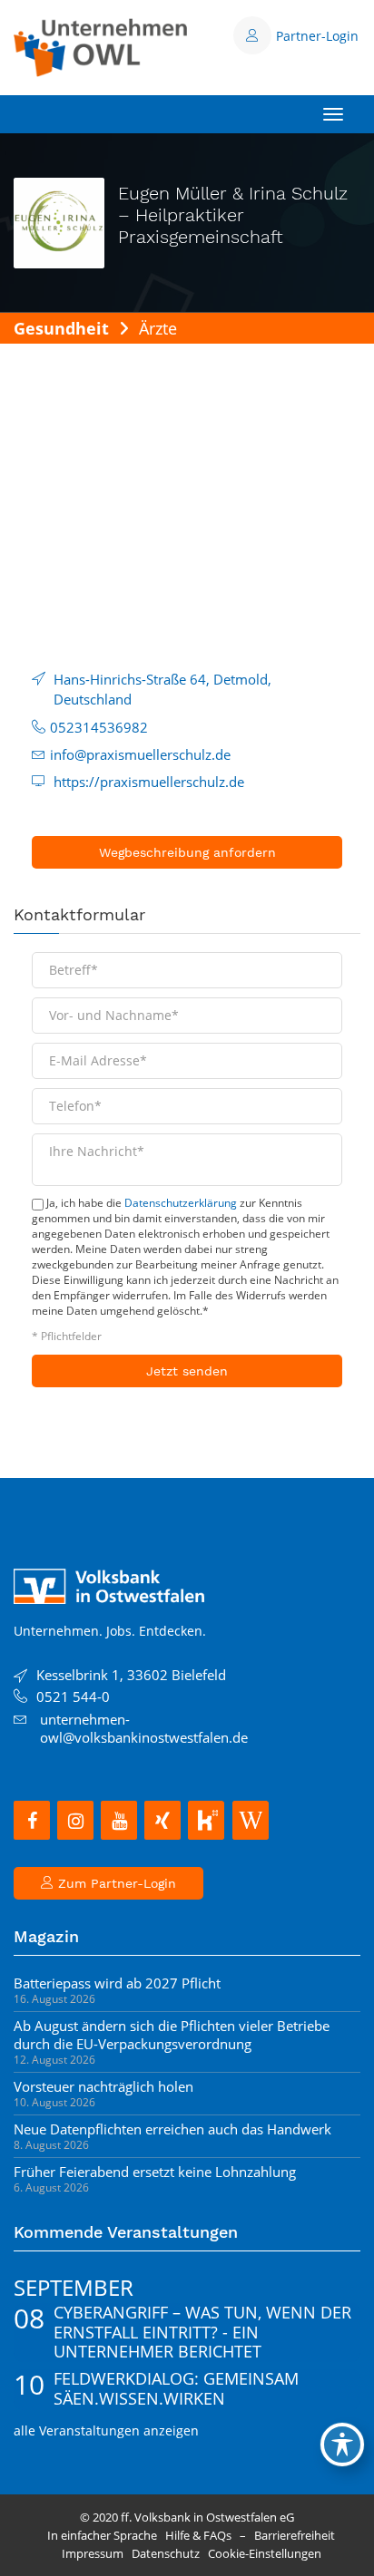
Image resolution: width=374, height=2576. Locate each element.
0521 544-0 (73, 1696)
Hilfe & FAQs (198, 2535)
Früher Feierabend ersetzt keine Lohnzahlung (155, 2172)
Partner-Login (317, 36)
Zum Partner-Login (115, 1883)
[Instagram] (75, 1820)
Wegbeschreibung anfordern (187, 852)
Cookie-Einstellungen (265, 2553)
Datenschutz (166, 2553)
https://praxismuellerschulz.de (149, 782)
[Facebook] (32, 1820)
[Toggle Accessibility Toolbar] (342, 2445)
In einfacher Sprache (102, 2535)
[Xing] (162, 1820)
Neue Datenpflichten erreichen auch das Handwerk (172, 2129)
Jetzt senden (187, 1371)
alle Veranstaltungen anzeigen (106, 2430)
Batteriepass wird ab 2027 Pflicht (117, 1983)
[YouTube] (119, 1820)
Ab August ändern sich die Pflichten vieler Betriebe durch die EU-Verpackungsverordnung (172, 2035)
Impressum (93, 2553)
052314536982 (99, 727)
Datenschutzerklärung (181, 1203)
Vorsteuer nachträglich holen (103, 2086)
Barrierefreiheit (295, 2535)
